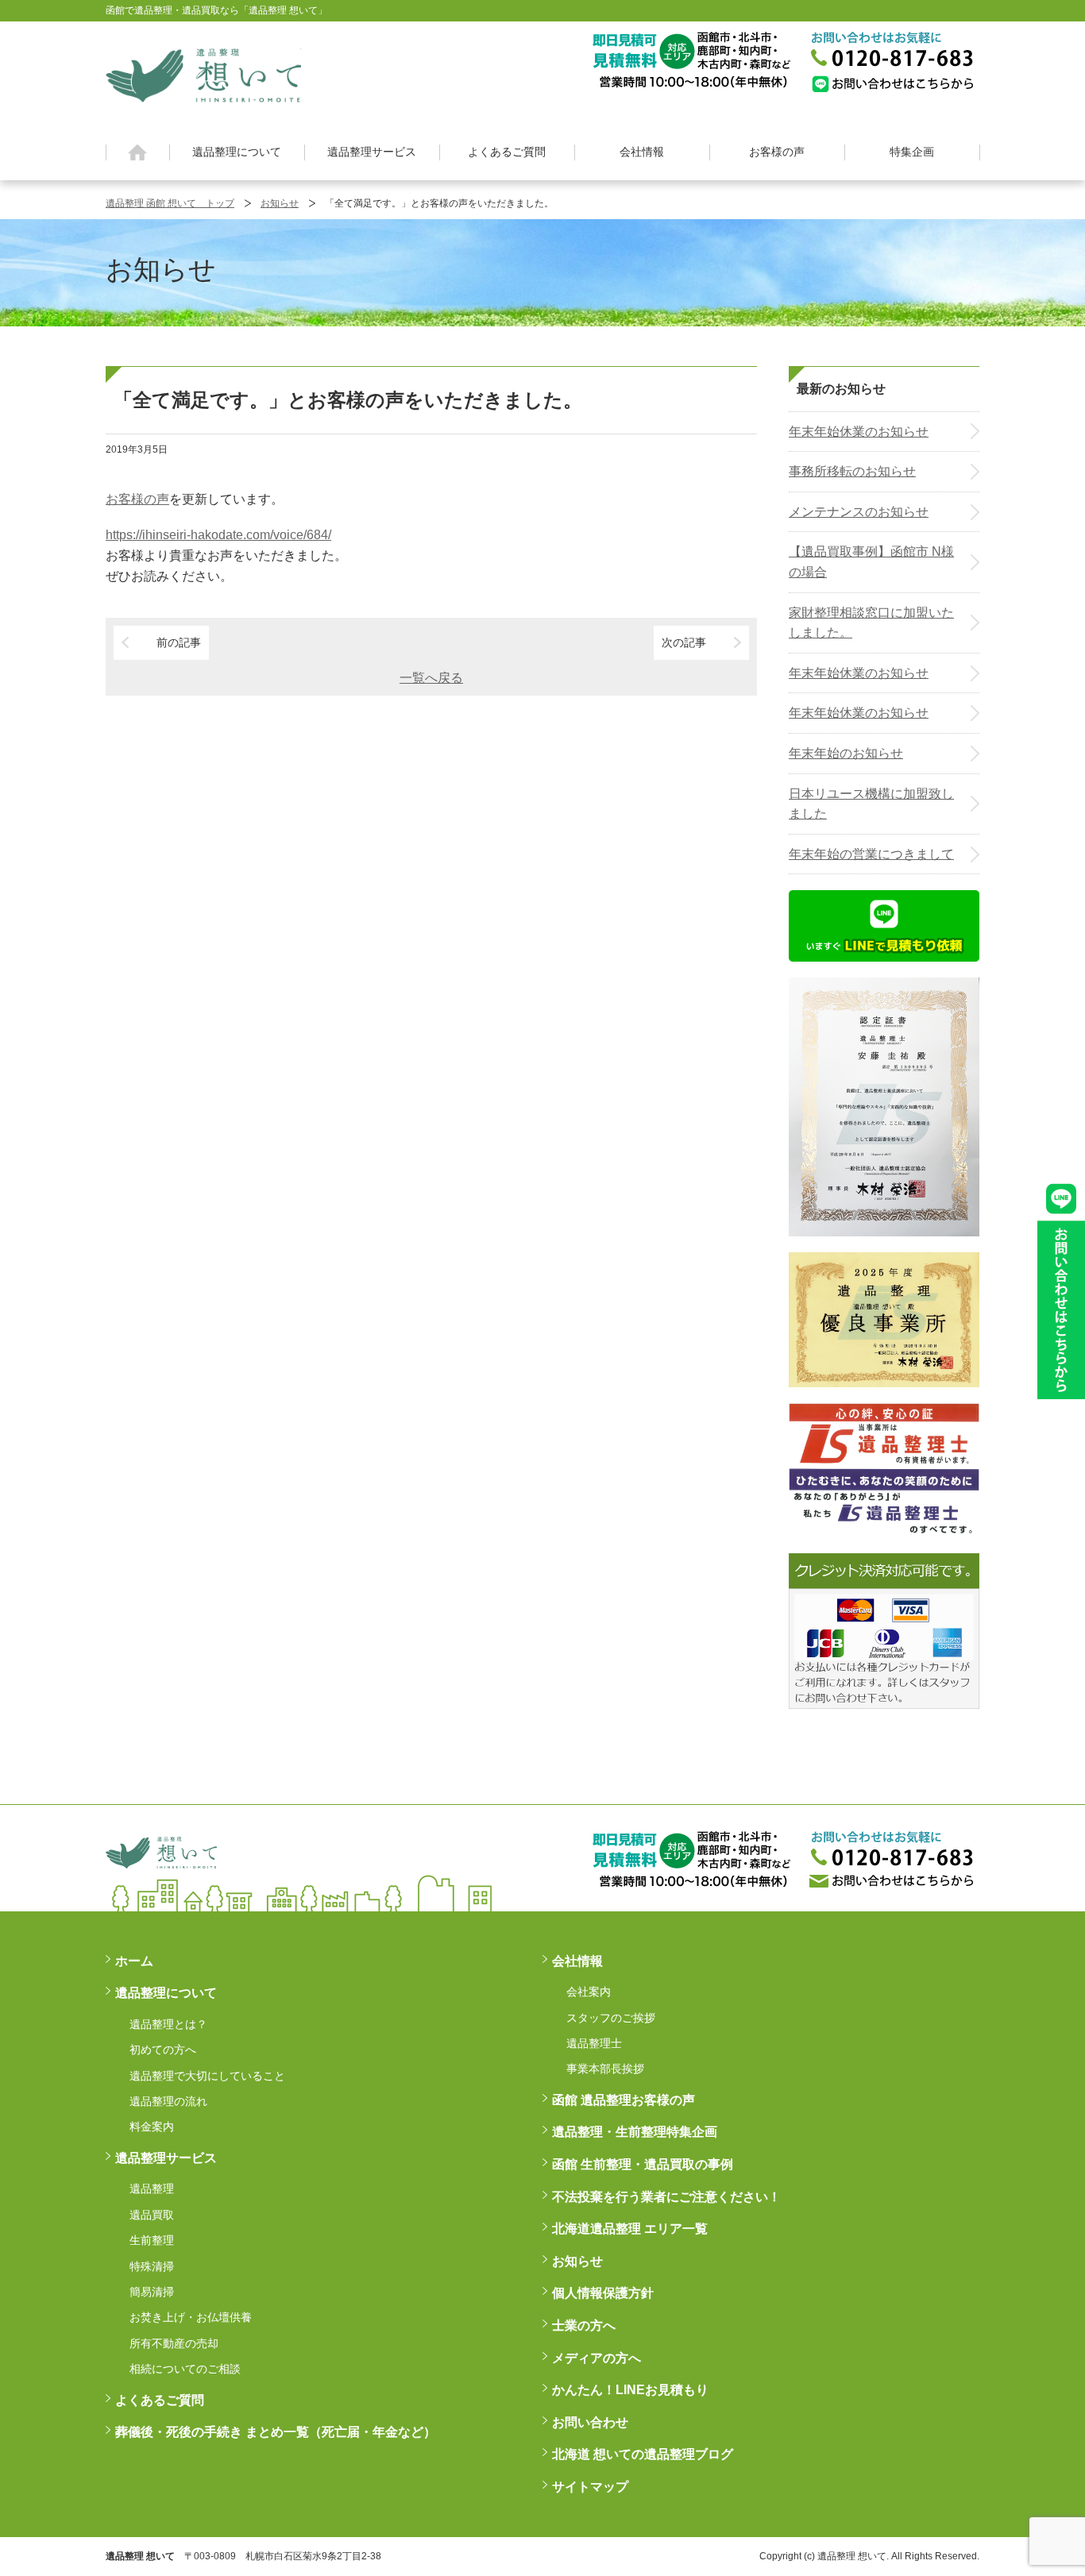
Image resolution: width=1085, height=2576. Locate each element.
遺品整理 (152, 2188)
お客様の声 (777, 152)
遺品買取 (152, 2215)
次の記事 (684, 642)
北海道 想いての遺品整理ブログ (643, 2454)
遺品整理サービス (372, 152)
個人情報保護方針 (603, 2293)
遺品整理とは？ (168, 2024)
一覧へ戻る (431, 678)
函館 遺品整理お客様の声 (624, 2100)
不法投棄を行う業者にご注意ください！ (666, 2197)
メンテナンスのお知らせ (859, 512)
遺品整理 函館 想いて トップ (170, 203)
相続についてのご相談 (185, 2369)
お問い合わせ (590, 2422)
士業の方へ (584, 2325)
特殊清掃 (152, 2266)
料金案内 (152, 2127)
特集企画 (912, 152)
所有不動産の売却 (174, 2343)
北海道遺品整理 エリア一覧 (630, 2229)
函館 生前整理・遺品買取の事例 (643, 2164)
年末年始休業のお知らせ (859, 432)
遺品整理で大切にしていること (207, 2076)
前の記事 (179, 642)
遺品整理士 (594, 2043)
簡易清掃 (152, 2292)
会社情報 (642, 152)
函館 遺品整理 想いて (203, 75)
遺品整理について (237, 152)
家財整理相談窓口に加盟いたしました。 (871, 623)
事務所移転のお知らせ (852, 471)
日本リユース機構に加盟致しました (871, 804)
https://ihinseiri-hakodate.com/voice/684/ (218, 535)
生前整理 (152, 2240)
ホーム (138, 152)
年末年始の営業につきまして (871, 854)
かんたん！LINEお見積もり (630, 2390)
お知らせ (280, 203)
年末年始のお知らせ (846, 753)
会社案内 (589, 1992)
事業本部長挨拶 (605, 2069)
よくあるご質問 (507, 152)
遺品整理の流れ (168, 2101)
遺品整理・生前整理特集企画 (635, 2132)
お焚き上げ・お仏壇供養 (191, 2317)
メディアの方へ (597, 2358)
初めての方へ (163, 2050)
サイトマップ (590, 2487)
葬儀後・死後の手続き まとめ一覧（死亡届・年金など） (276, 2432)
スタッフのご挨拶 (611, 2018)
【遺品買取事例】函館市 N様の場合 (871, 562)
